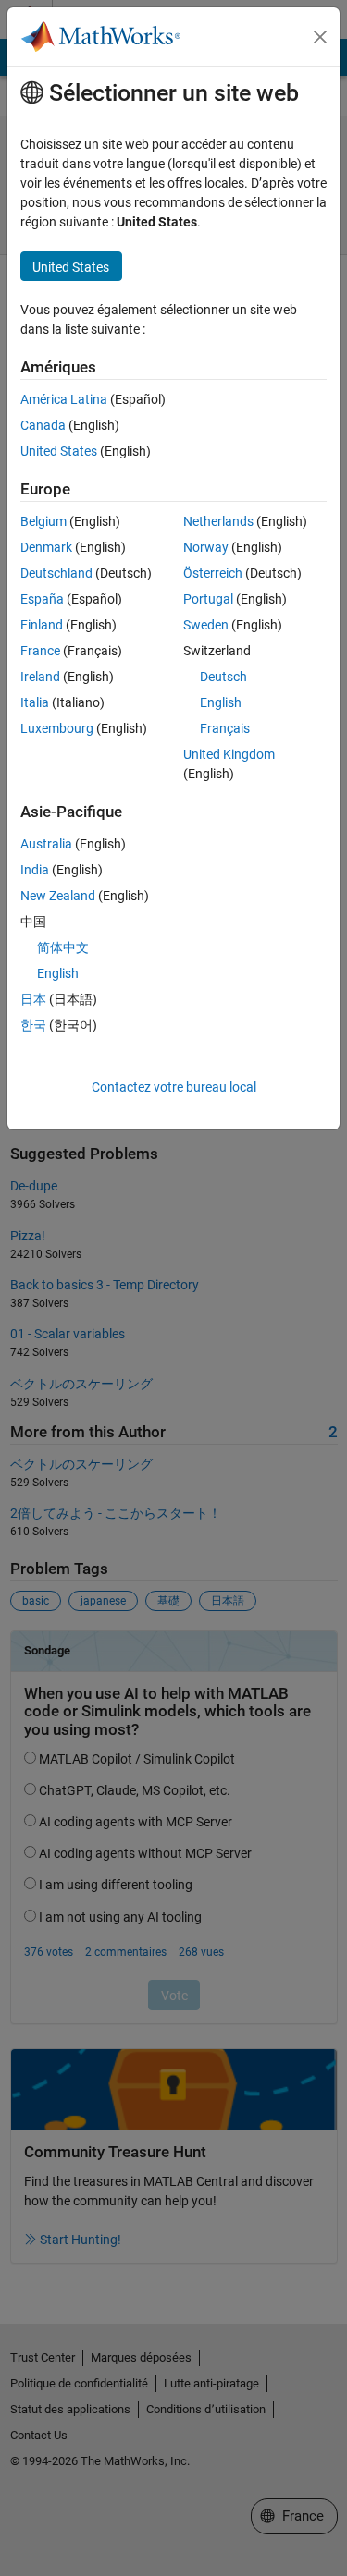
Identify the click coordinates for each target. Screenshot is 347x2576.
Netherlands (218, 521)
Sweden (206, 625)
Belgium (43, 521)
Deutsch (223, 677)
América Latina (64, 399)
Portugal (208, 599)
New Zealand (58, 896)
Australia (46, 844)
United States (59, 451)
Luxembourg (57, 728)
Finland (42, 625)
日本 (33, 999)
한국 (33, 1025)
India (35, 870)
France (40, 651)
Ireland (40, 677)
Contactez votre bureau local (174, 1087)
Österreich (213, 573)
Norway (206, 547)
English (221, 702)
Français (225, 728)
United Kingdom (229, 754)
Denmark (46, 547)
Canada (43, 425)
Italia (35, 702)
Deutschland (56, 573)
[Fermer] (320, 37)
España (42, 599)
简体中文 (63, 947)
